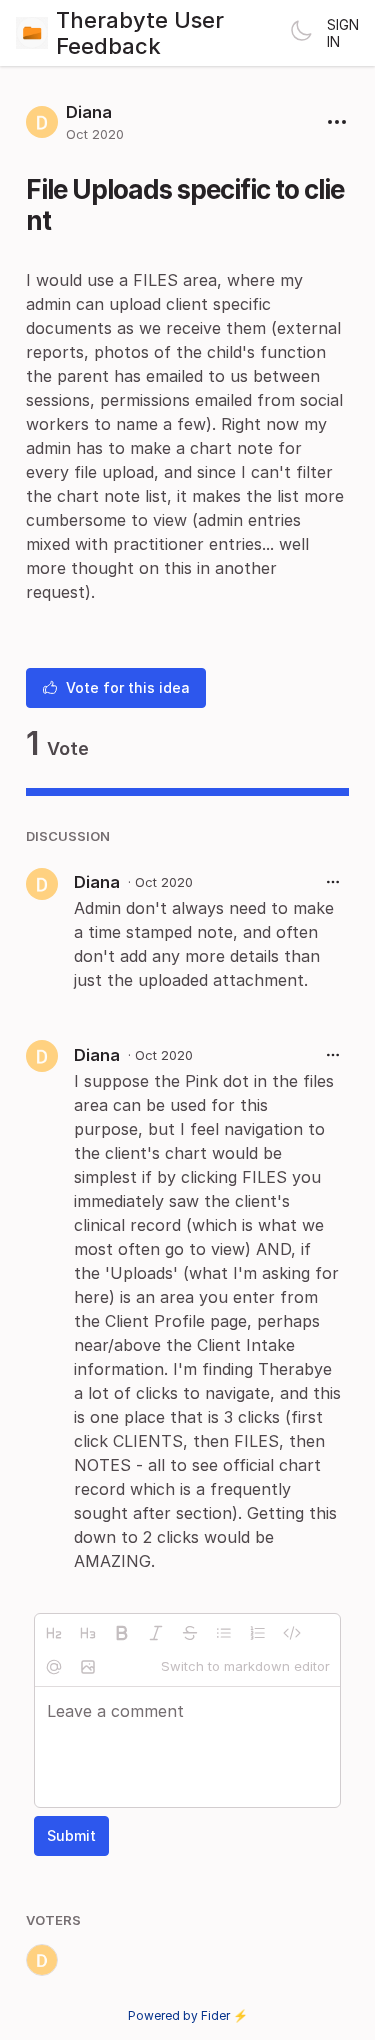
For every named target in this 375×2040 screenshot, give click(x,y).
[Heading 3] (88, 1633)
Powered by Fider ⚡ (188, 2015)
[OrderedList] (258, 1633)
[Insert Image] (88, 1667)
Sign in (343, 33)
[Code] (292, 1633)
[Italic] (156, 1633)
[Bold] (122, 1633)
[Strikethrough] (190, 1633)
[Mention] (54, 1667)
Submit (71, 1835)
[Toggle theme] (301, 33)
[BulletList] (224, 1633)
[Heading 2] (54, 1633)
